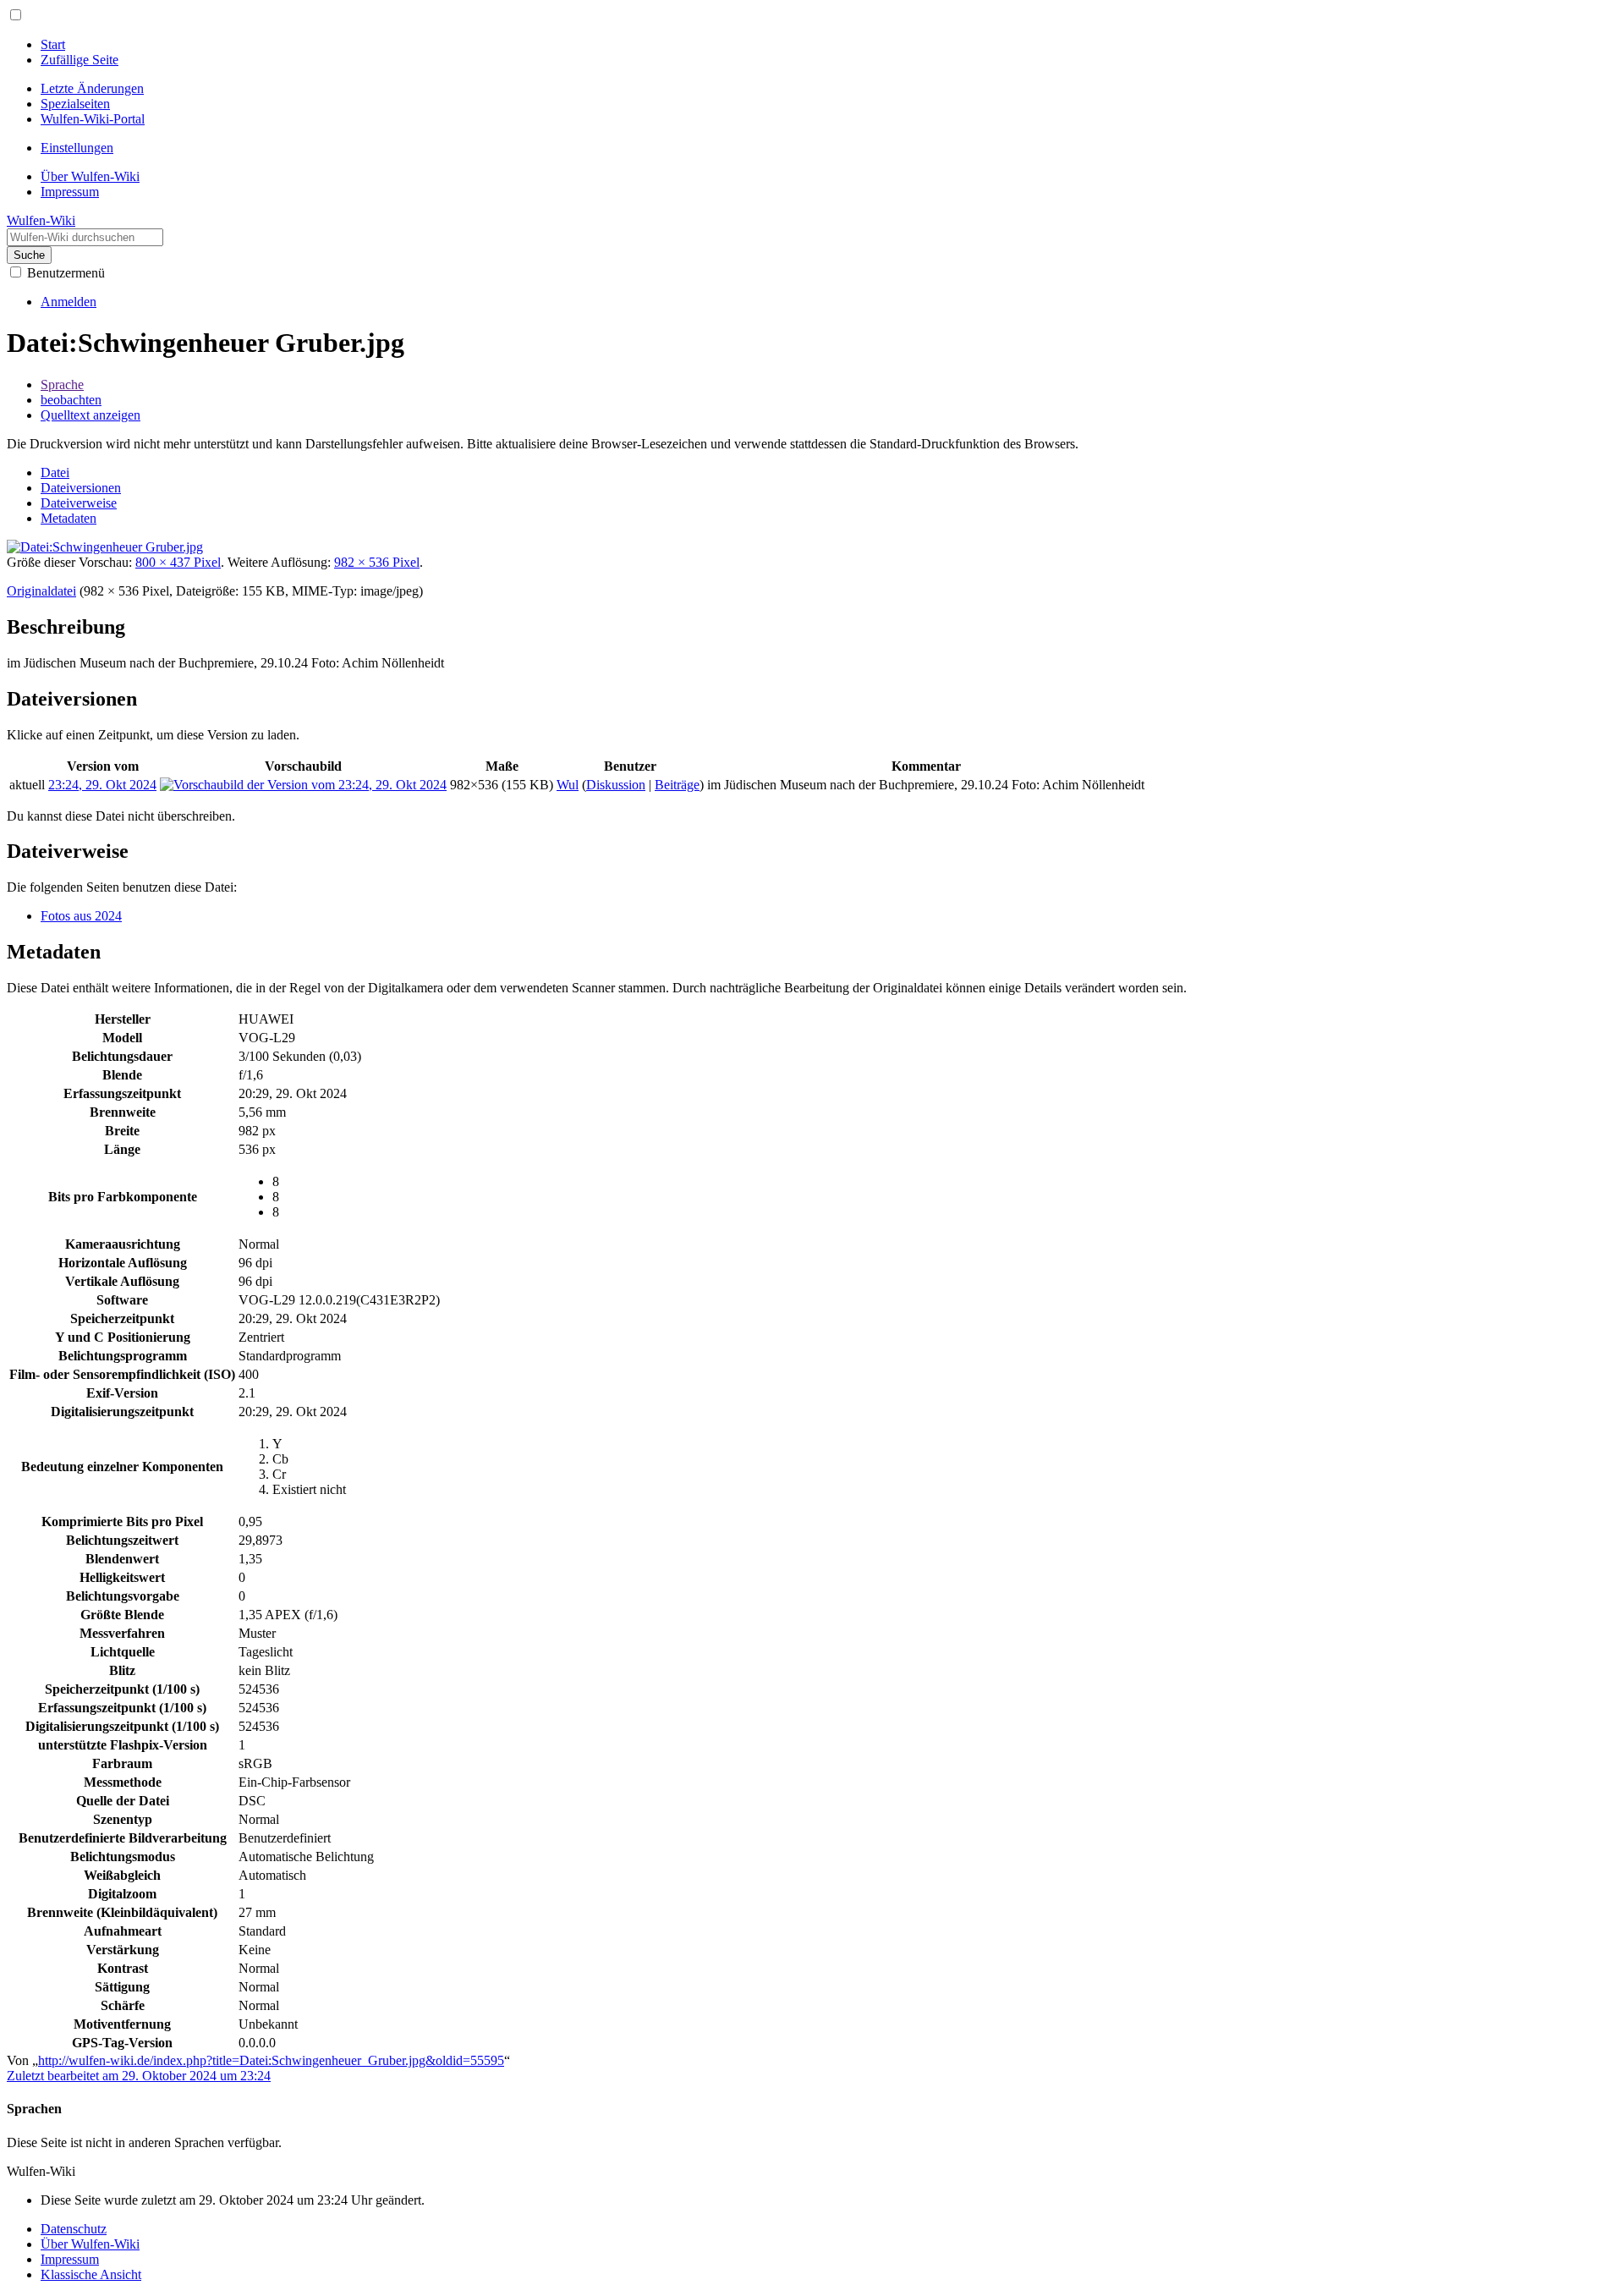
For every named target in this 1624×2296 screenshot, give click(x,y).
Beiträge (677, 785)
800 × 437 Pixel (178, 562)
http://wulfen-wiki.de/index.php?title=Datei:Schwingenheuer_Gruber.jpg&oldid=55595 (271, 2060)
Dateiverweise (79, 503)
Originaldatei (41, 591)
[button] (16, 15)
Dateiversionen (81, 488)
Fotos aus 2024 (81, 916)
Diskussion (616, 785)
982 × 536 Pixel (377, 562)
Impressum (70, 2259)
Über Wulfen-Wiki (90, 2244)
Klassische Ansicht (91, 2274)
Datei (55, 472)
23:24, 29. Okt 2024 (102, 785)
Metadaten (69, 518)
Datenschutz (74, 2229)
